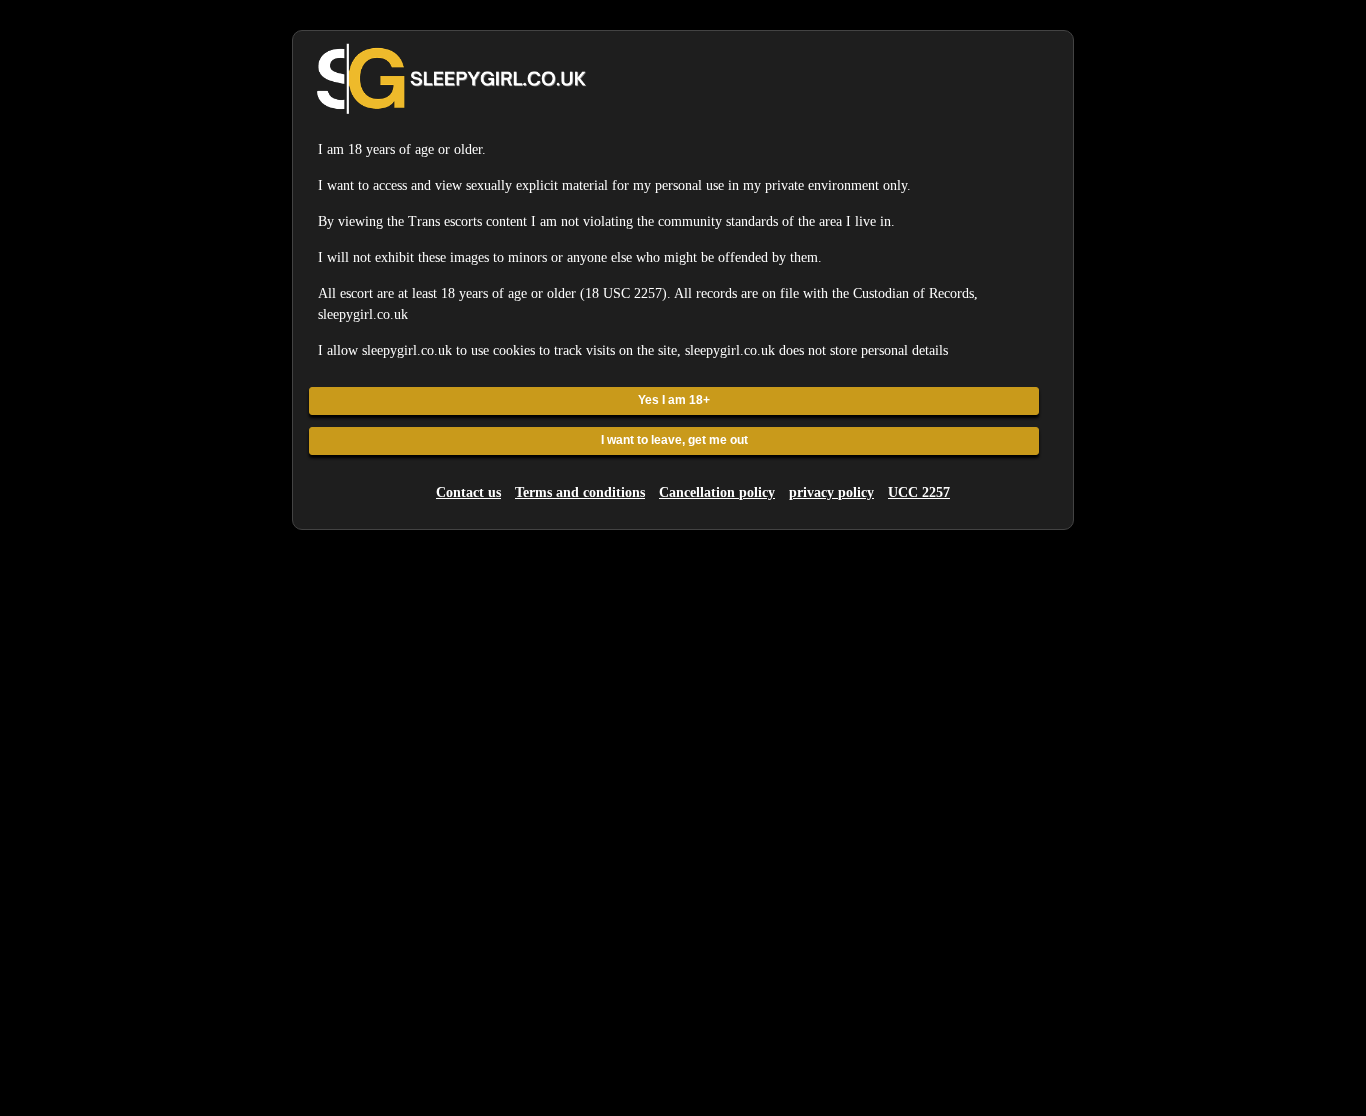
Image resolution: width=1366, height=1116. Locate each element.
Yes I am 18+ (674, 400)
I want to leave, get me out (674, 440)
